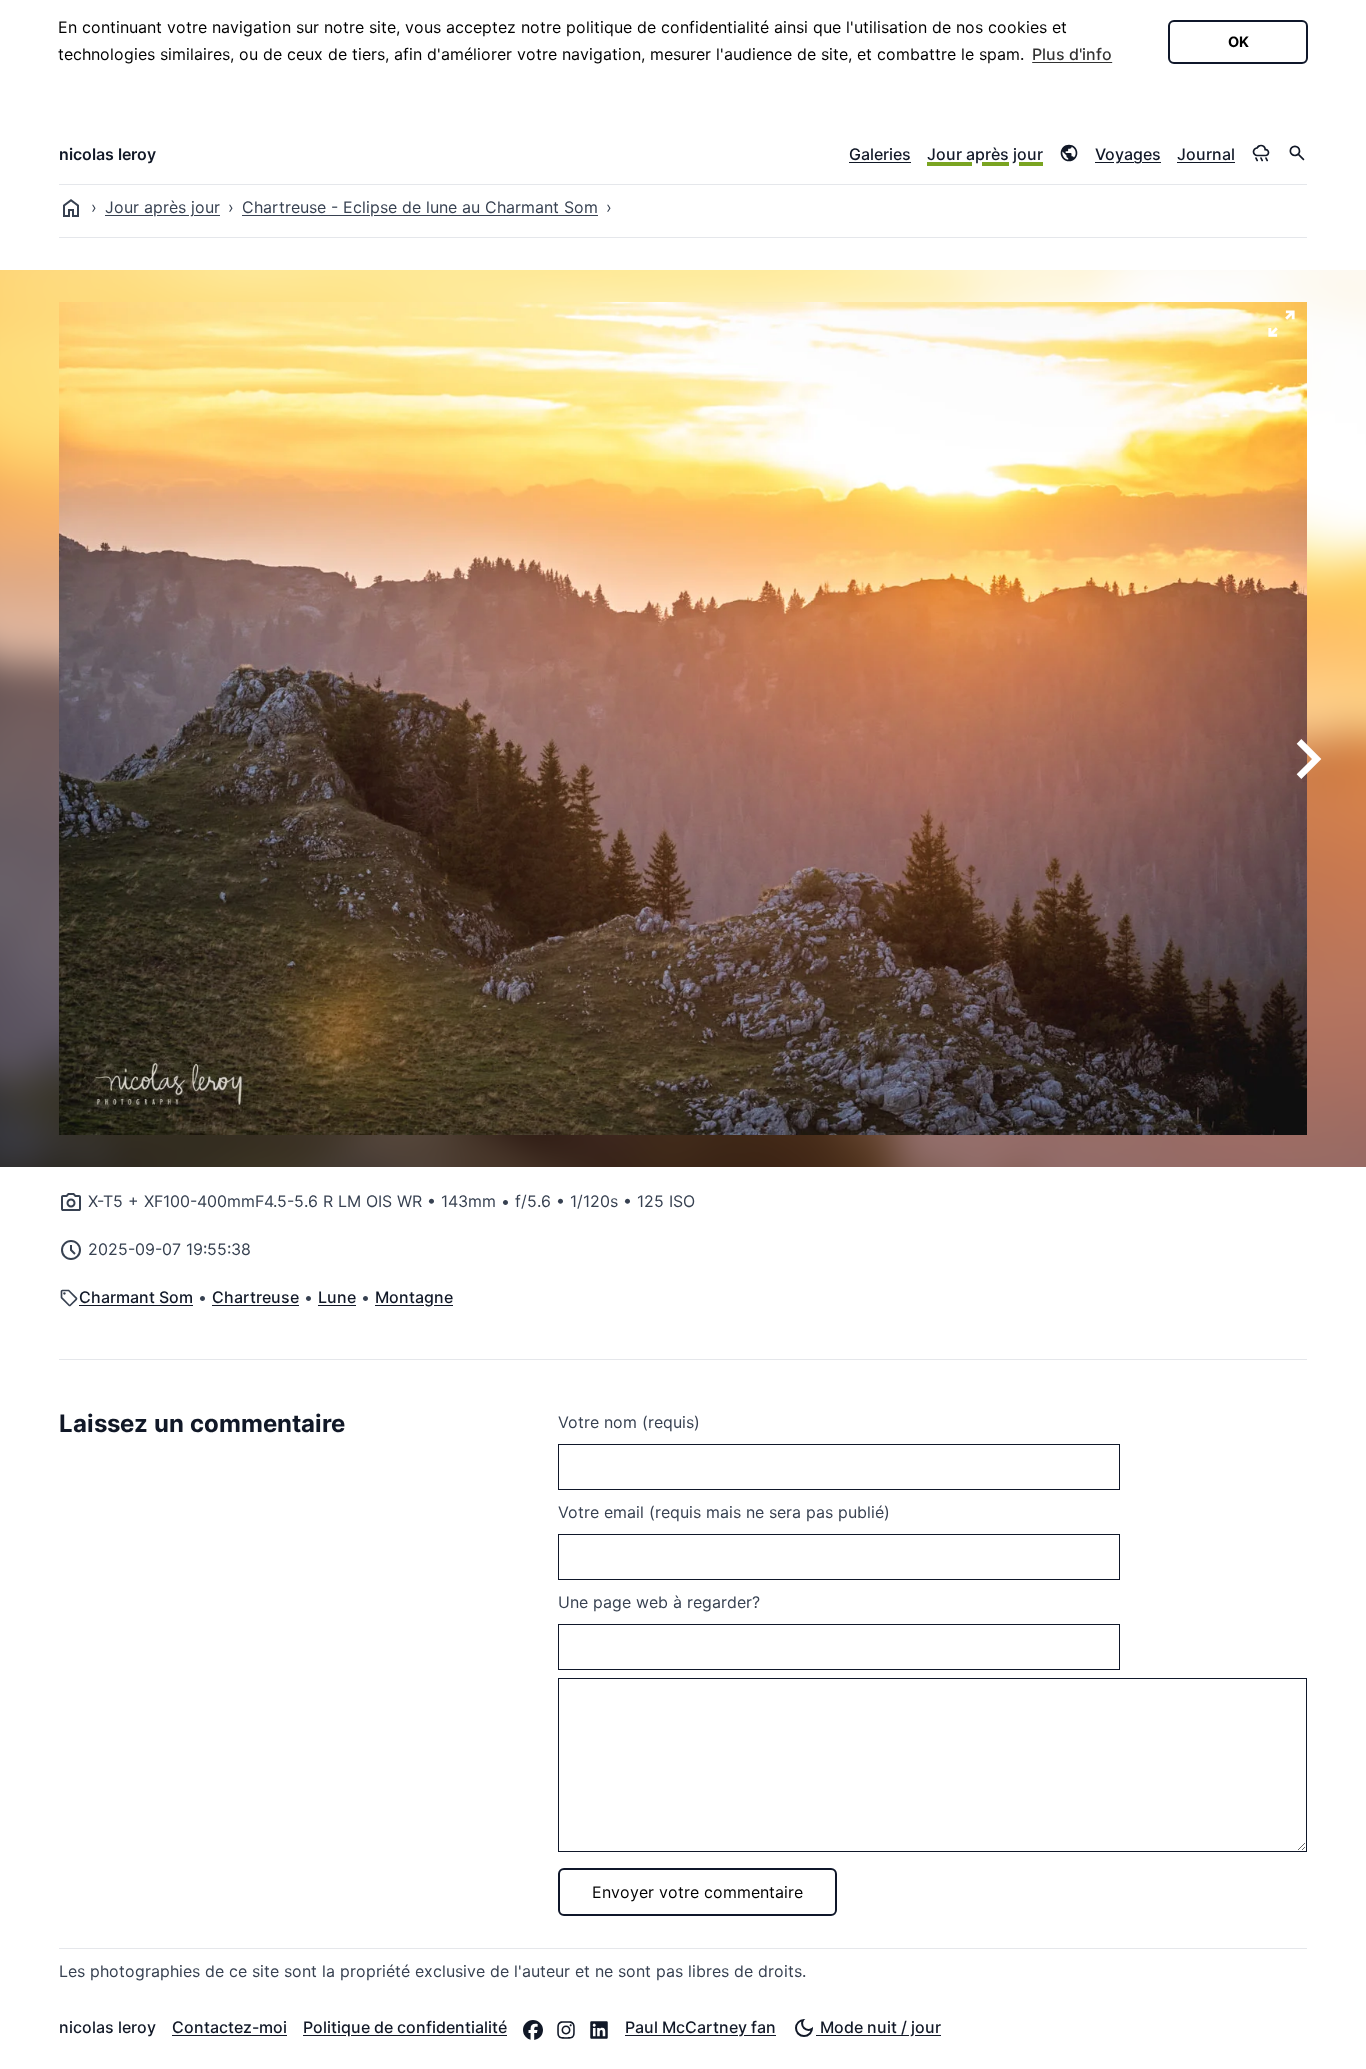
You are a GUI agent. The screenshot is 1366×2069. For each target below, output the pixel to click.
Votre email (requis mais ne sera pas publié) (724, 1512)
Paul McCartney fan (700, 2027)
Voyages (1128, 154)
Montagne (414, 1297)
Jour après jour (985, 154)
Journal (1206, 154)
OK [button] (1238, 41)
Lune (337, 1297)
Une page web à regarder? (659, 1602)
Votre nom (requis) (629, 1422)
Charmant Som (136, 1297)
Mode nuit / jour (878, 2027)
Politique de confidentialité (405, 2027)
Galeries (880, 154)
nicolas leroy (107, 154)
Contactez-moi (229, 2027)
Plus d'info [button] (1072, 54)
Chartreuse (255, 1297)
